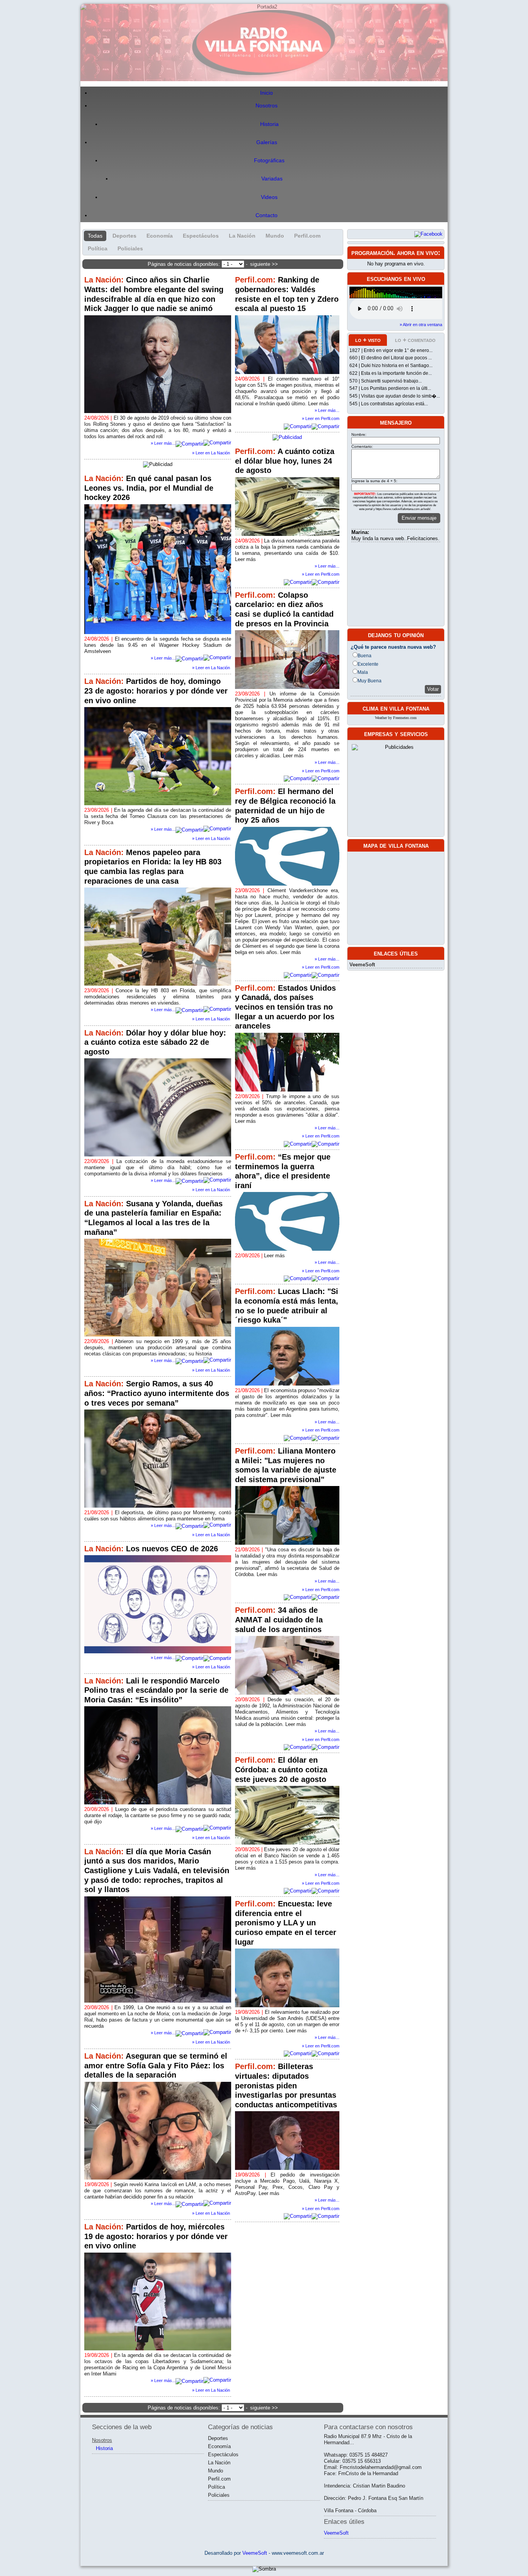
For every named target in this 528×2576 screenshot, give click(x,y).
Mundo (275, 236)
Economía (160, 236)
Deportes (124, 236)
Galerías (267, 142)
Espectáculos (201, 236)
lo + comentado (415, 340)
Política (98, 248)
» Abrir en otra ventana (421, 325)
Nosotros (267, 106)
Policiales (130, 248)
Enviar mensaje (419, 518)
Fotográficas (269, 161)
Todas (95, 236)
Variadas (272, 179)
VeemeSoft (362, 965)
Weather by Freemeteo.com (396, 718)
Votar (433, 689)
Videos (269, 197)
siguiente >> (264, 264)
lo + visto (368, 340)
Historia (269, 124)
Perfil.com (307, 236)
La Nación (242, 236)
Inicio (267, 93)
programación (372, 253)
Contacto (267, 215)
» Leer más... (327, 410)
